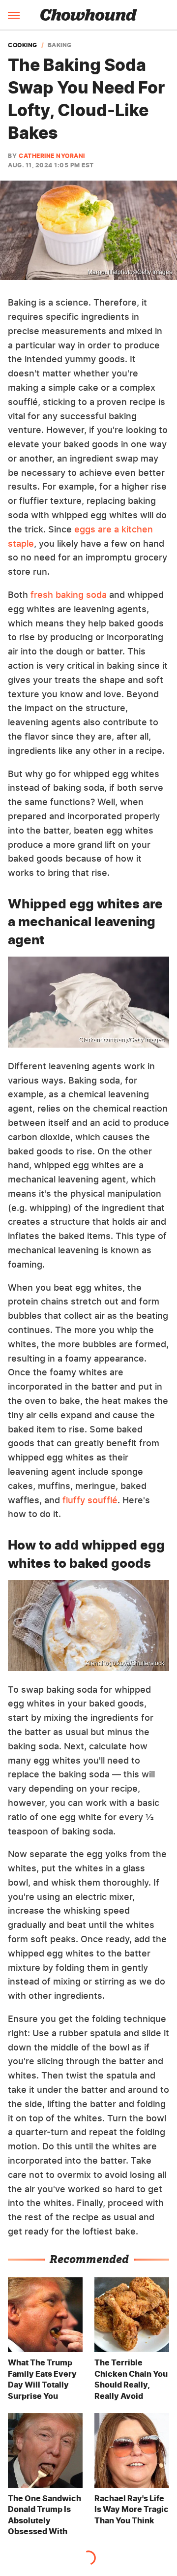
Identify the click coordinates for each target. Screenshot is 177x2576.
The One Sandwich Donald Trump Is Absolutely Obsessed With (44, 2515)
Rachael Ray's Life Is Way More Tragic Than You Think (132, 2509)
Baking (60, 45)
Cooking (23, 45)
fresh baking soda (69, 595)
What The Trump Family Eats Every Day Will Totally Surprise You (42, 2379)
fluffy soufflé (90, 1500)
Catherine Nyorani (52, 156)
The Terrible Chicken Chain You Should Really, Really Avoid (131, 2379)
